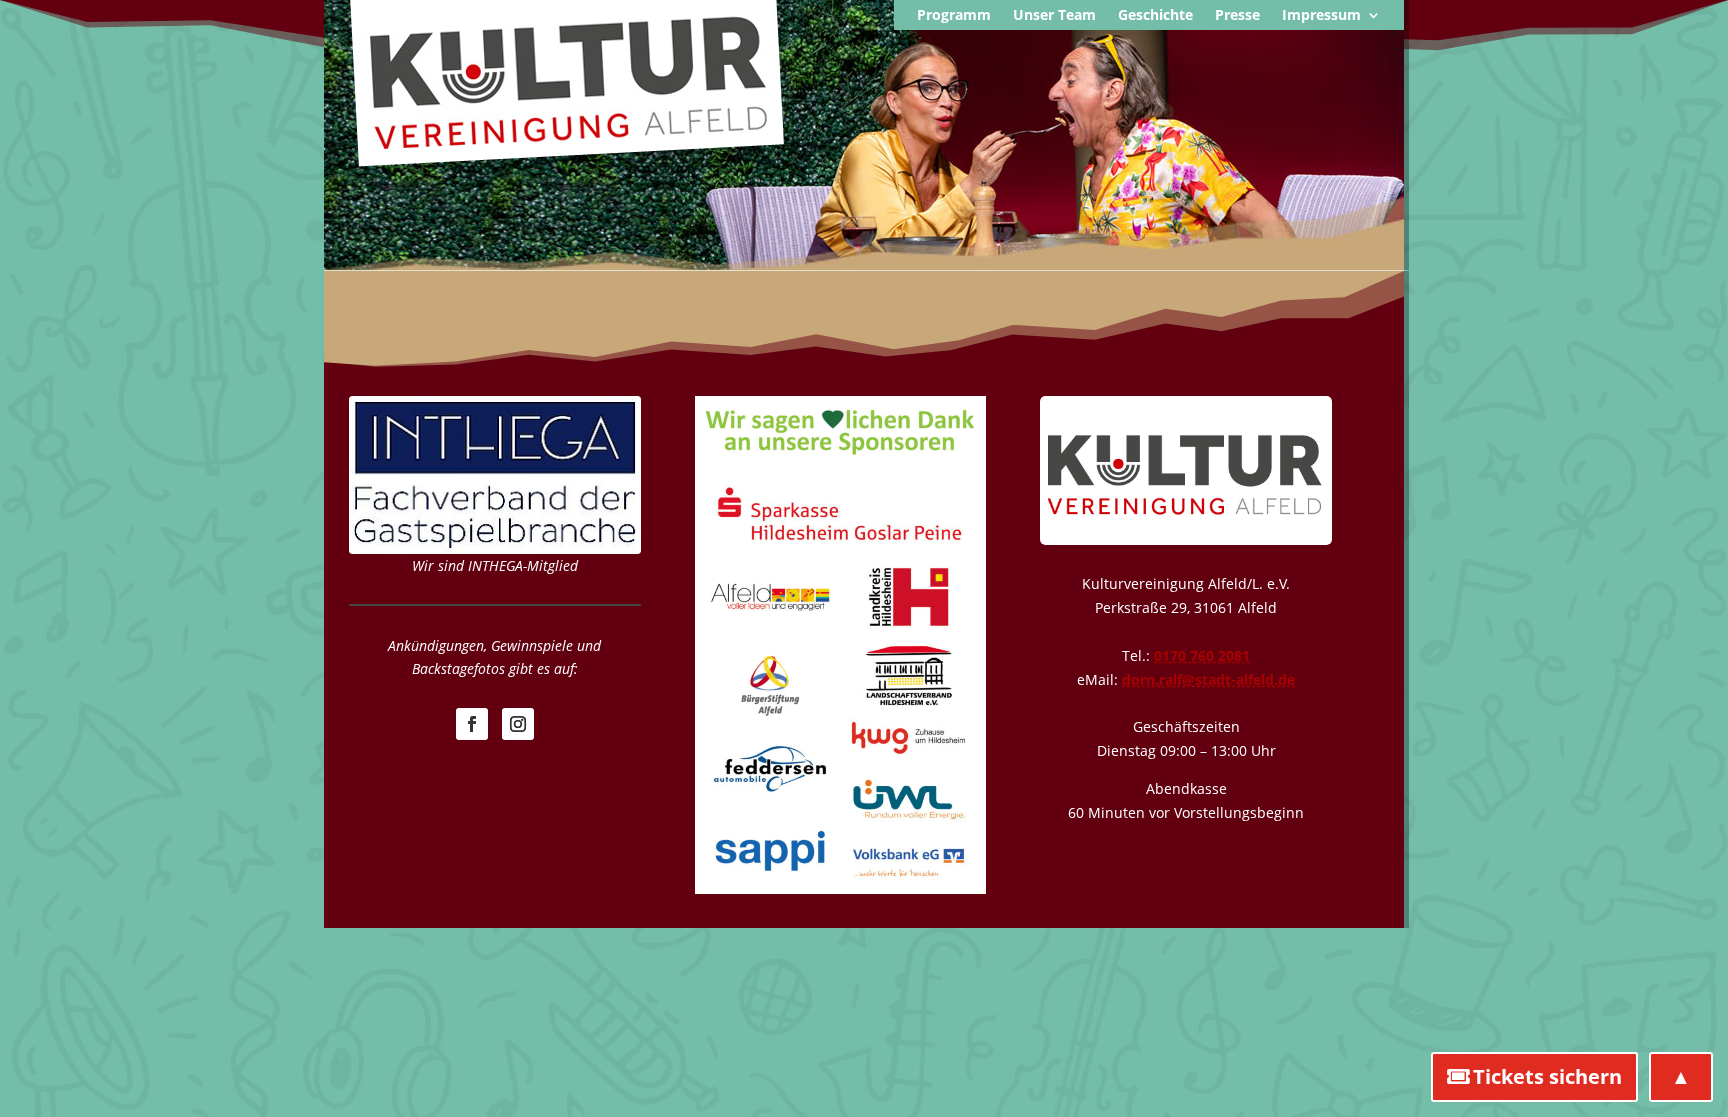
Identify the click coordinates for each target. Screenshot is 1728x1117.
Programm (954, 16)
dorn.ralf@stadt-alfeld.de (1208, 679)
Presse (1237, 16)
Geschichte (1155, 16)
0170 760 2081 (1202, 655)
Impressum (1321, 16)
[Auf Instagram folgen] (518, 724)
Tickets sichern (1547, 1076)
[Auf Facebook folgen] (472, 724)
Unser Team (1054, 16)
